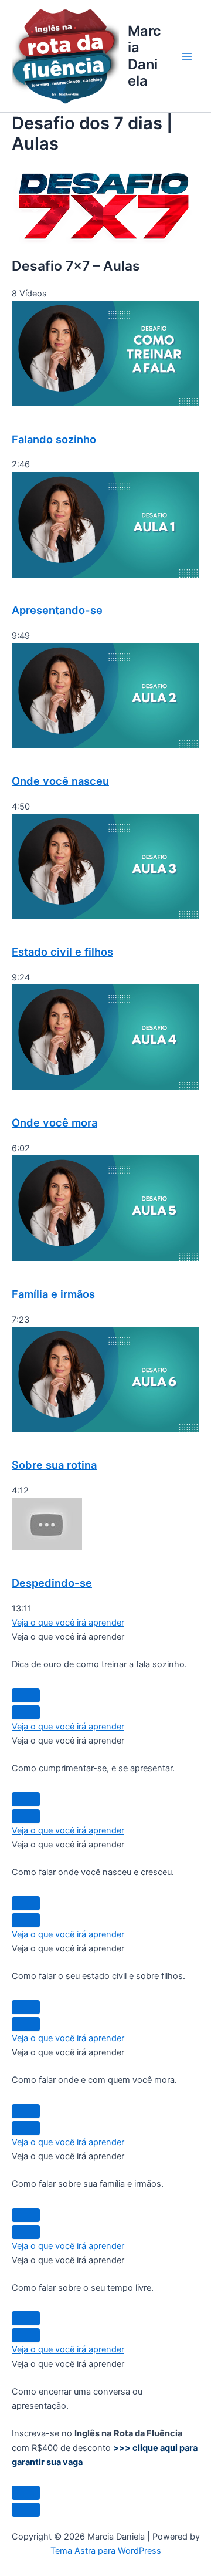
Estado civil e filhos (62, 952)
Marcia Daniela (144, 56)
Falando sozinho (54, 439)
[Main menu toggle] (187, 56)
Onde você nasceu (60, 781)
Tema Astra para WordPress (106, 2551)
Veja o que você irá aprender (68, 1623)
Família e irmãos (53, 1294)
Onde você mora (55, 1122)
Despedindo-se (52, 1583)
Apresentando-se (57, 610)
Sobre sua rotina (54, 1465)
